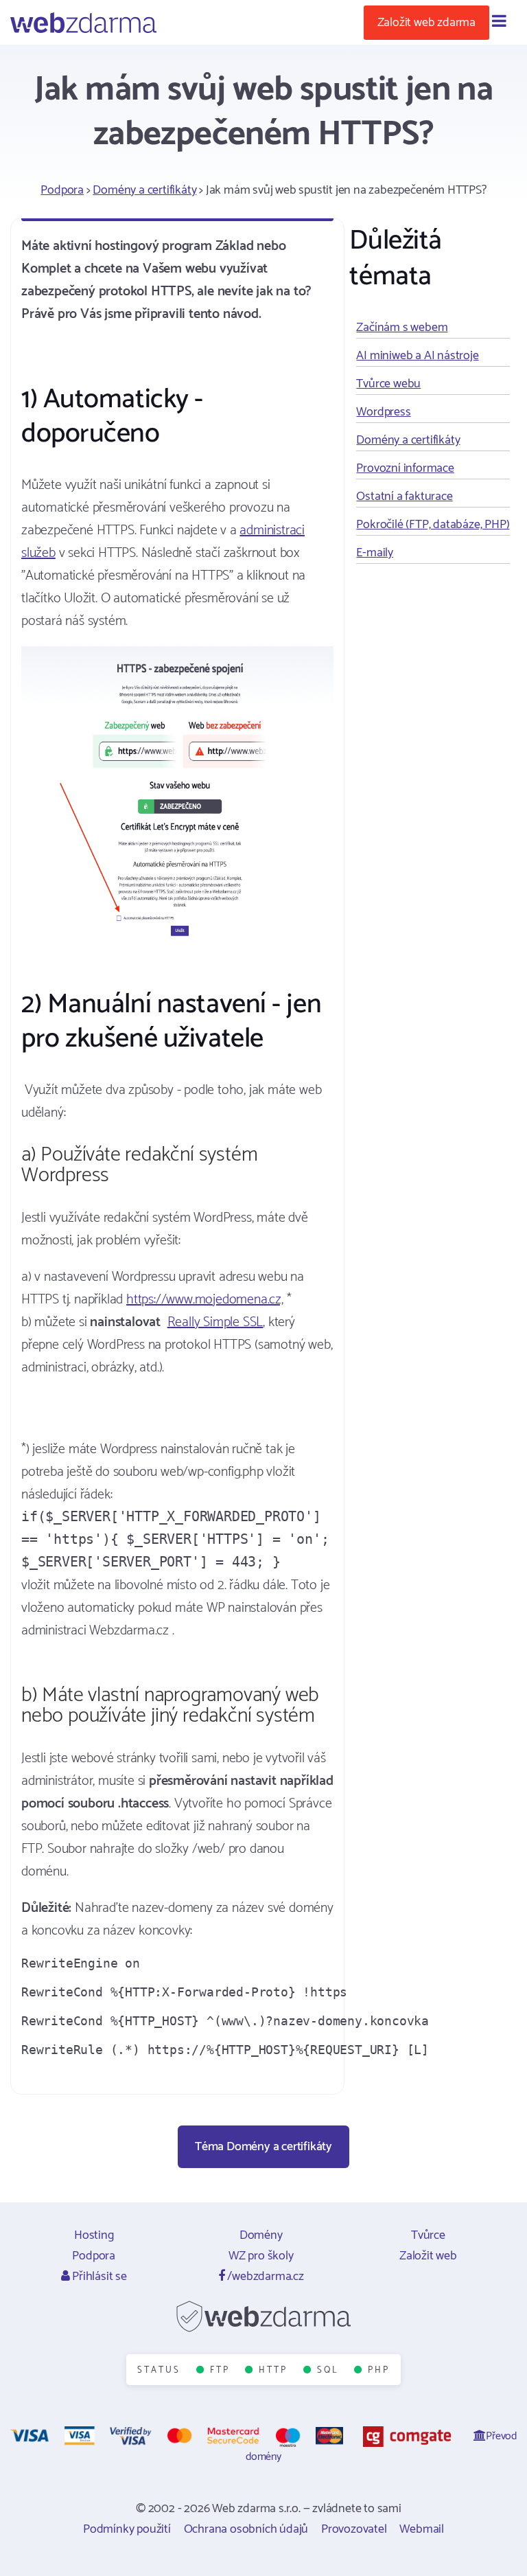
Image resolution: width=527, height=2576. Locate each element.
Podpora (62, 190)
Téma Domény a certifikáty (263, 2147)
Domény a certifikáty (144, 190)
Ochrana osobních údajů (246, 2529)
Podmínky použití (127, 2529)
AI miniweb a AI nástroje (417, 356)
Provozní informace (405, 468)
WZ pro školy (261, 2256)
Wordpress (383, 412)
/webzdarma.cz (265, 2277)
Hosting (94, 2235)
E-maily (375, 553)
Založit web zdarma (426, 23)
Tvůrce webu (388, 384)
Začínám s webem (402, 328)
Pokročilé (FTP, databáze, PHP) (433, 525)
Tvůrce (428, 2235)
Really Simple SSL (215, 1322)
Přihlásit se (98, 2277)
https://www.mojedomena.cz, (205, 1300)
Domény (261, 2235)
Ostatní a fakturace (404, 497)
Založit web (428, 2256)
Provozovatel (354, 2529)
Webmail (422, 2529)
